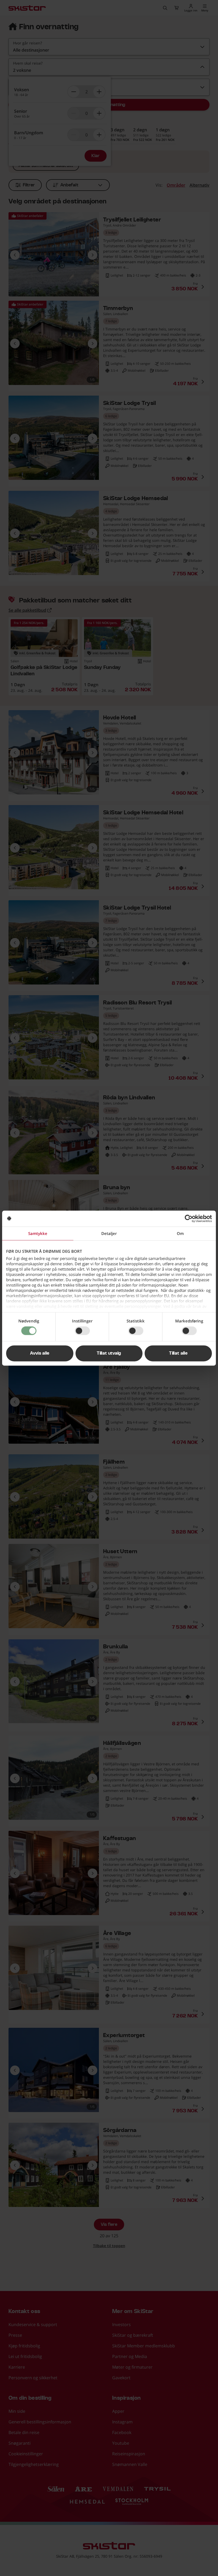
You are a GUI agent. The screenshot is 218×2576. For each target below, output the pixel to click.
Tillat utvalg (109, 1353)
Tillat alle (178, 1353)
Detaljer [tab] (109, 1233)
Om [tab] (180, 1233)
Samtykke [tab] (38, 1233)
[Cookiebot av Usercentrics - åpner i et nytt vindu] (189, 1218)
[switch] (82, 1331)
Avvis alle (40, 1353)
